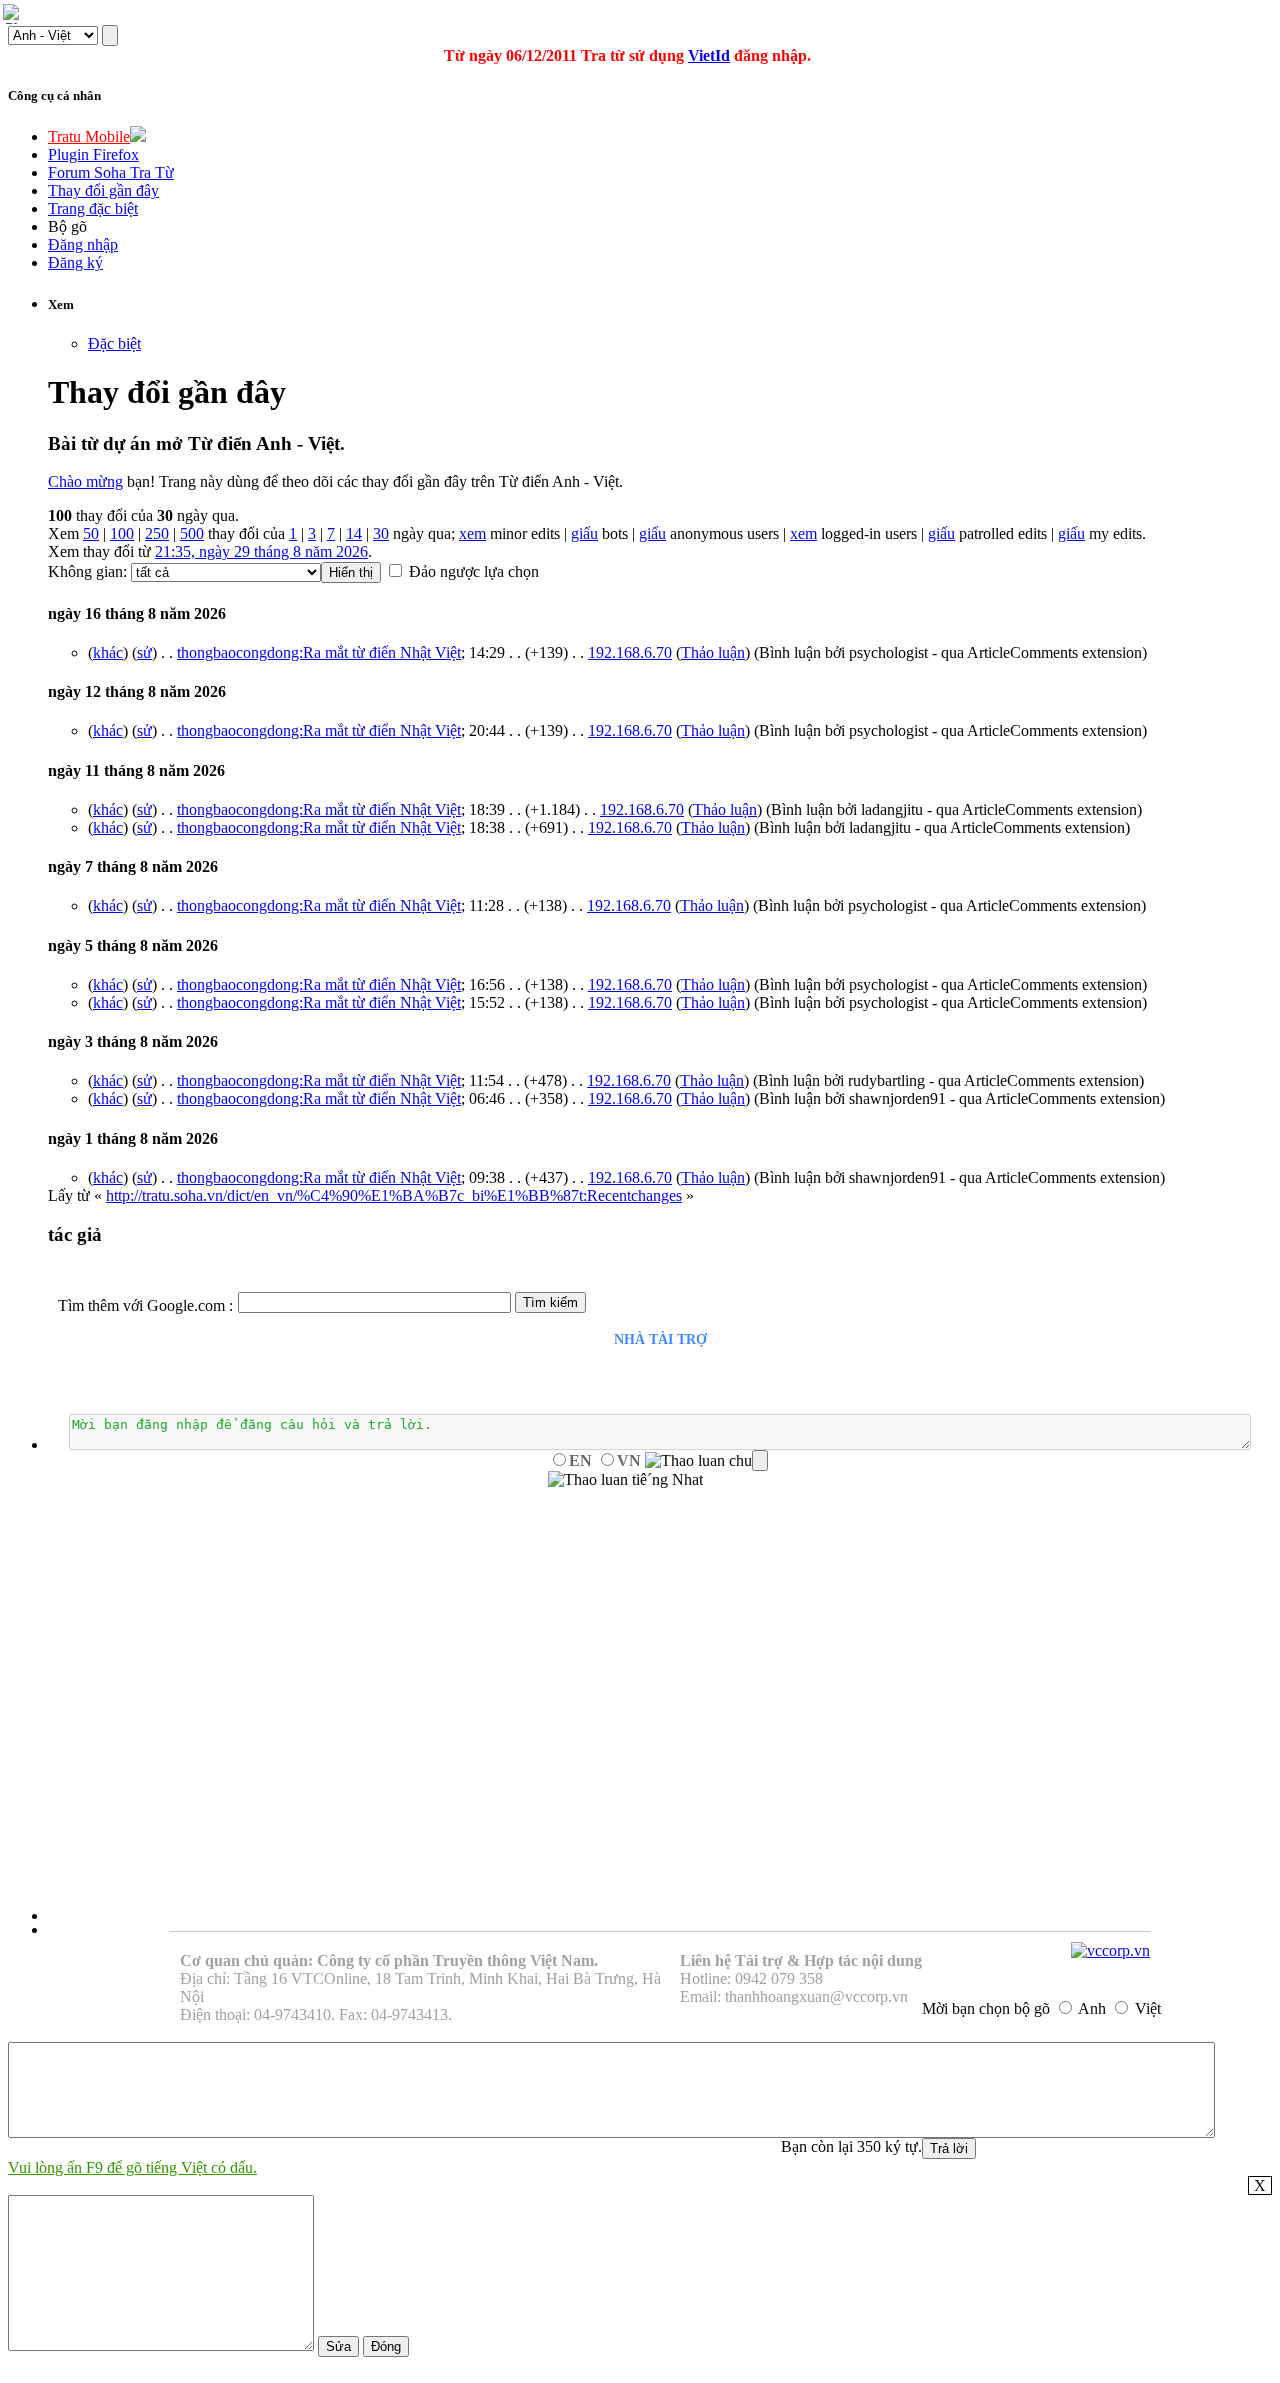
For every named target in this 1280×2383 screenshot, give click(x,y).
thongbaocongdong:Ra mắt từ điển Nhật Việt (319, 652)
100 (122, 533)
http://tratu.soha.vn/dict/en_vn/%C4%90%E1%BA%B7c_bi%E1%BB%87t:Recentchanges (394, 1195)
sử (144, 652)
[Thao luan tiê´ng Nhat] (625, 1480)
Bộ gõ (67, 226)
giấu (584, 533)
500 (192, 533)
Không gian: (87, 571)
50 (91, 533)
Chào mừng (85, 481)
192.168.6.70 (630, 652)
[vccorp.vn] (1110, 1950)
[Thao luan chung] (706, 1461)
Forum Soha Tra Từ (111, 172)
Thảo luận (713, 652)
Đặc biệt (114, 343)
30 (381, 533)
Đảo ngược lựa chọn (474, 571)
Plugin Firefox (93, 154)
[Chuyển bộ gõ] (14, 14)
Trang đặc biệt (93, 208)
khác (108, 652)
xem (472, 533)
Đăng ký (75, 262)
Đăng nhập (83, 244)
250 (157, 533)
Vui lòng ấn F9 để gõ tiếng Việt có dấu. (132, 2167)
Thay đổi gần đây (103, 190)
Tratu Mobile (89, 136)
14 (354, 533)
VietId (709, 55)
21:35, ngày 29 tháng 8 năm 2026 (261, 551)
